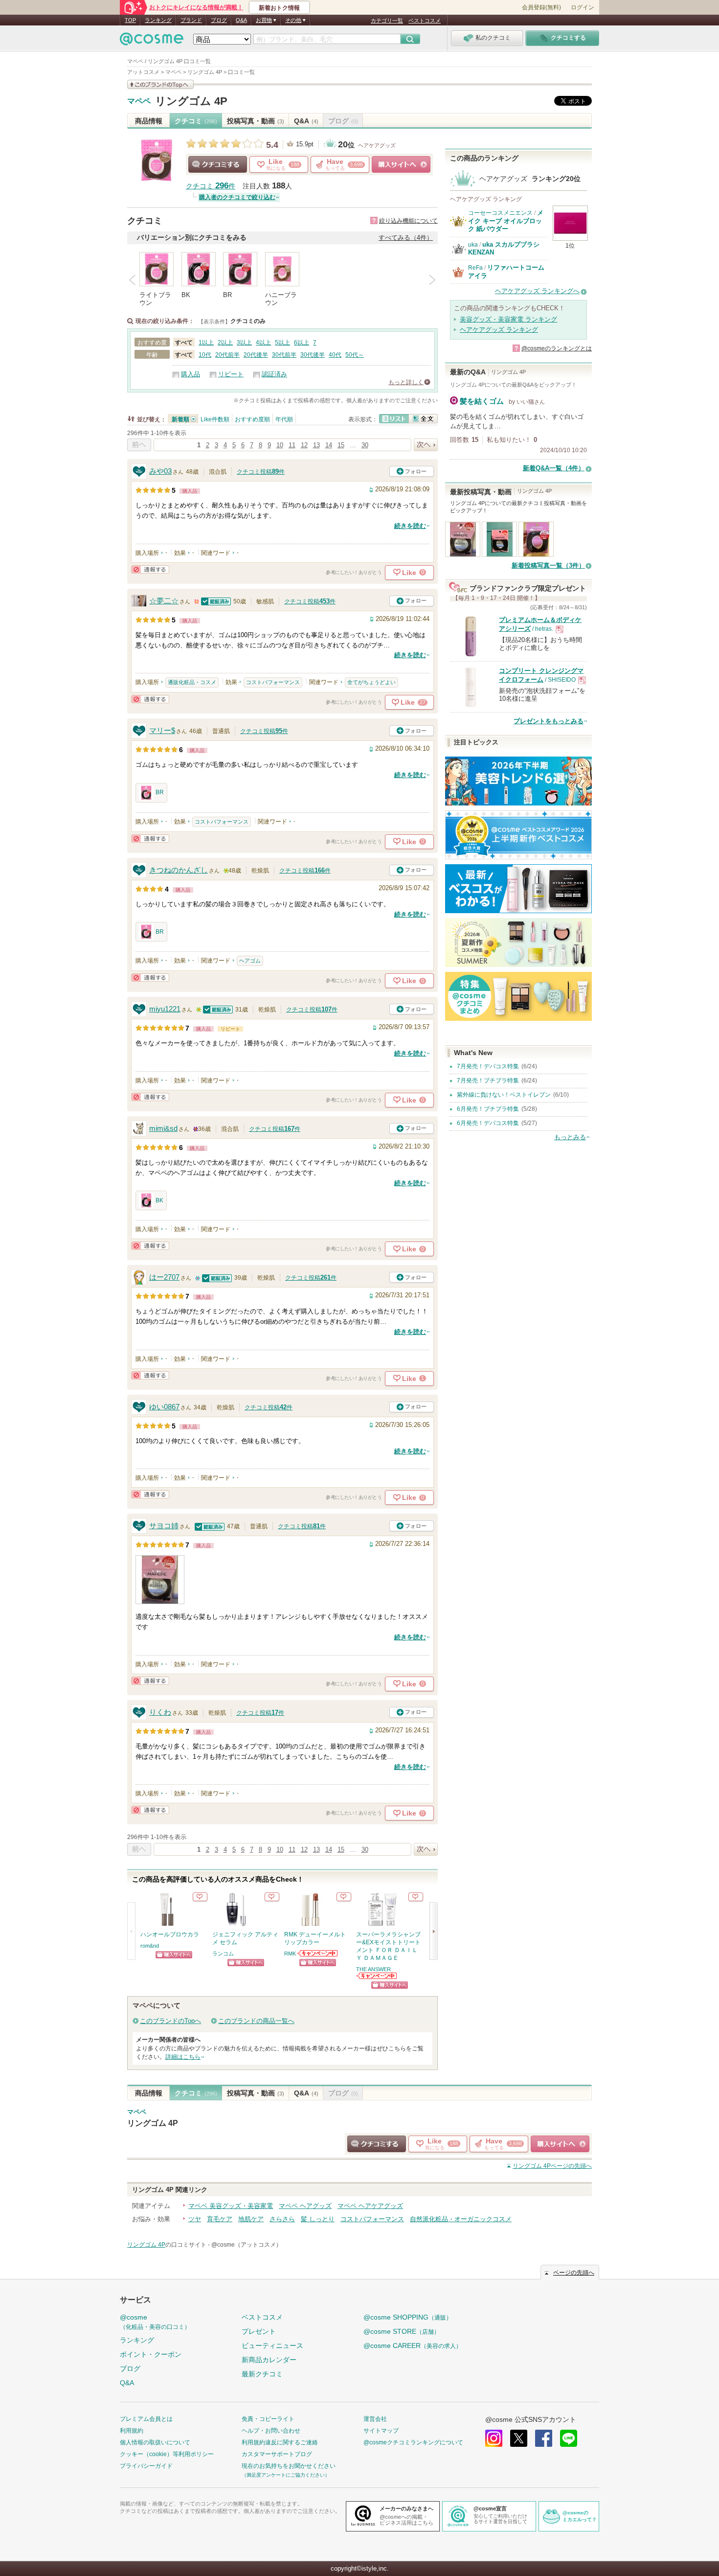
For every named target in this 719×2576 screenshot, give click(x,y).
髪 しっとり (318, 2219)
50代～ (355, 355)
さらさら (282, 2219)
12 (304, 445)
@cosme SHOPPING (408, 2317)
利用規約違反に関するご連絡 (280, 2442)
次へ (426, 445)
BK (159, 1200)
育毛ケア (220, 2219)
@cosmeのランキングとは (557, 348)
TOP (130, 20)
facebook (544, 2438)
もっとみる (570, 1137)
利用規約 (132, 2431)
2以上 (225, 343)
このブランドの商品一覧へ (256, 2021)
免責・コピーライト (268, 2419)
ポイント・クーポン (151, 2354)
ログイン (583, 7)
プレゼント (259, 2331)
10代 (205, 355)
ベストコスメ (425, 21)
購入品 (191, 374)
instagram (494, 2438)
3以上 (244, 343)
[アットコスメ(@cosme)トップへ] (152, 41)
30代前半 (284, 355)
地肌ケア (251, 2219)
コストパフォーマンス (273, 682)
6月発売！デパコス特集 (488, 1123)
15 (341, 445)
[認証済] (216, 601)
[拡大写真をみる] (160, 1580)
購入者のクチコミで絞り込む (237, 197)
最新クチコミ (262, 2374)
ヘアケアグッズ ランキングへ (537, 291)
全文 (423, 419)
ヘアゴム (250, 961)
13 (316, 445)
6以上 (302, 343)
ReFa (475, 268)
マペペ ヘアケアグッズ (370, 2206)
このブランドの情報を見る (160, 84)
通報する (150, 569)
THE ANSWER (373, 1969)
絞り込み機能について (408, 221)
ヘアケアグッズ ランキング (499, 330)
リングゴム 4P (191, 101)
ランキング (158, 20)
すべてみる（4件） (406, 238)
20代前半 (227, 355)
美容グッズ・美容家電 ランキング (508, 319)
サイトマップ (381, 2431)
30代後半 (313, 355)
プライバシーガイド (146, 2466)
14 (329, 445)
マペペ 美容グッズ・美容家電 (231, 2206)
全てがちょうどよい (371, 682)
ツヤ (195, 2219)
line (569, 2438)
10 (280, 445)
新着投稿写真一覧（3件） (548, 565)
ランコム (223, 1954)
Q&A (241, 20)
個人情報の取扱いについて (155, 2442)
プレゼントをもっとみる (549, 721)
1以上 (206, 343)
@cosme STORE (402, 2331)
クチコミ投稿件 (261, 472)
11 (292, 445)
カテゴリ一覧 (387, 21)
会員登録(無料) (541, 7)
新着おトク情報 (279, 8)
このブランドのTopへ (170, 2021)
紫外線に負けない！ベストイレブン (504, 1095)
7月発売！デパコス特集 (488, 1066)
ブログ (219, 20)
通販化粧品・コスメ (192, 682)
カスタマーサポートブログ (277, 2454)
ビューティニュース (272, 2346)
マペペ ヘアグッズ (305, 2206)
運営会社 (375, 2419)
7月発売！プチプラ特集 (488, 1081)
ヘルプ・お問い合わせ (271, 2431)
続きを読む (410, 526)
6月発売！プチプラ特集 (488, 1109)
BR (160, 792)
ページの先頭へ (552, 2166)
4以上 (263, 343)
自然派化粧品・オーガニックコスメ (461, 2219)
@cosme (155, 2322)
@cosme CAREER (413, 2346)
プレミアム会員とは (146, 2419)
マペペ (139, 101)
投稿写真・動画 (256, 121)
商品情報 (149, 121)
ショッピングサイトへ (401, 164)
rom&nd (150, 1946)
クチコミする (218, 164)
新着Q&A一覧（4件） (554, 468)
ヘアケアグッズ (377, 145)
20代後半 (256, 355)
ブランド (191, 20)
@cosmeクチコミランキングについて (413, 2442)
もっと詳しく (406, 382)
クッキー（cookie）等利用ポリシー (167, 2454)
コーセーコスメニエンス (500, 213)
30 (365, 445)
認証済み (274, 374)
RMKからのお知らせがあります (318, 1953)
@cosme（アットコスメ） (247, 2245)
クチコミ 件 (211, 186)
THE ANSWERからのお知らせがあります (377, 1976)
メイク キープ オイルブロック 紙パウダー (506, 221)
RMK (290, 1954)
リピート (231, 374)
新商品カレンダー (269, 2360)
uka (473, 245)
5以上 (282, 343)
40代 (335, 355)
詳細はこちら (183, 2057)
